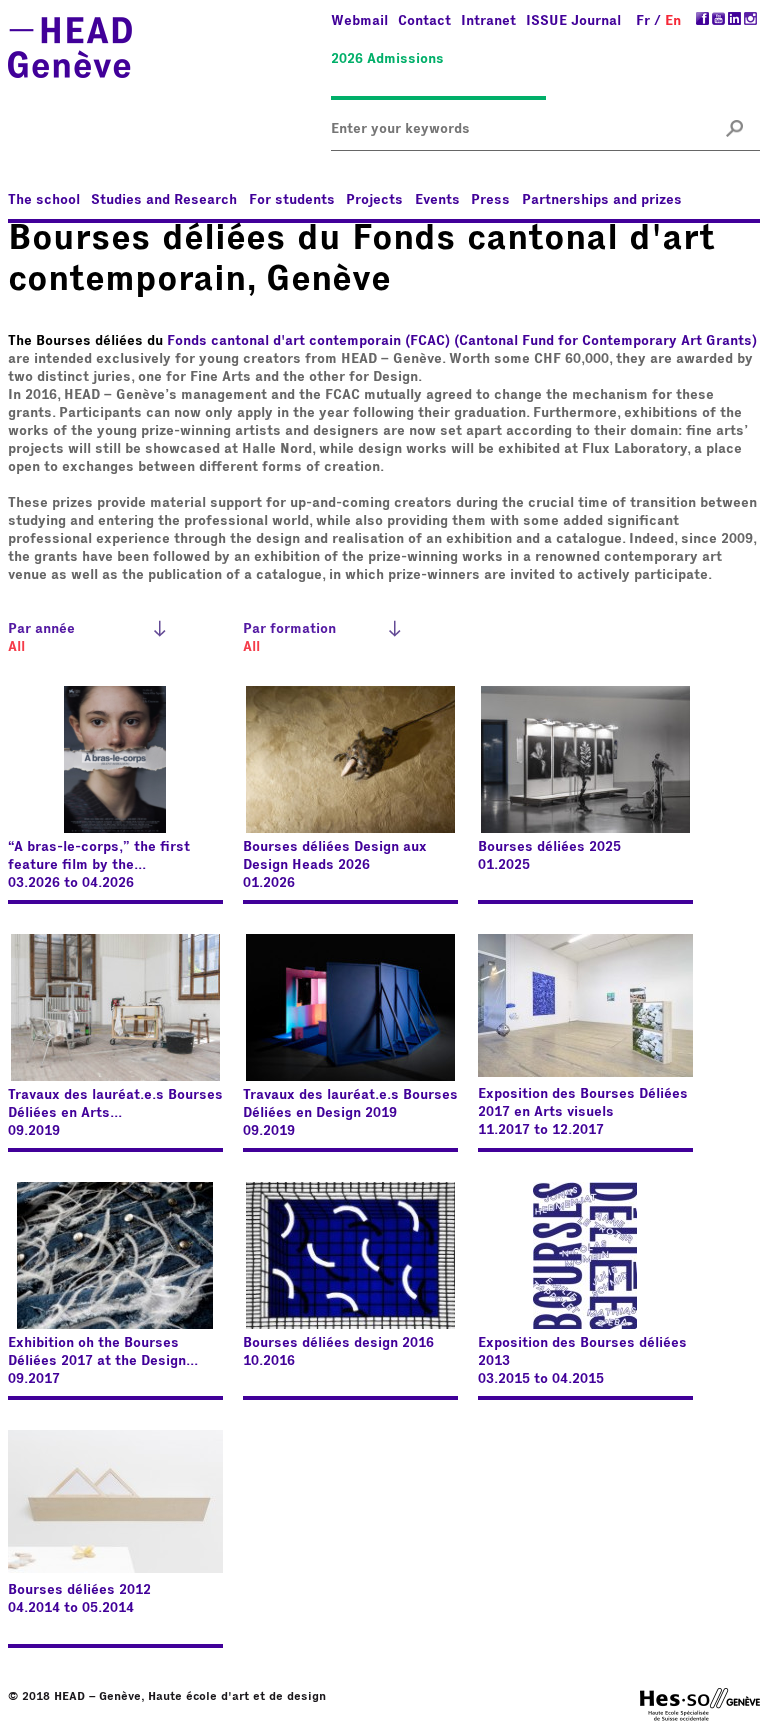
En (673, 21)
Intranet (488, 21)
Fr (643, 21)
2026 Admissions (387, 59)
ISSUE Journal (573, 21)
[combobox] (404, 129)
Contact (424, 21)
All (16, 647)
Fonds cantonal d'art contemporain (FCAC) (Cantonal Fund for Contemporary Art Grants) (462, 341)
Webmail (359, 21)
